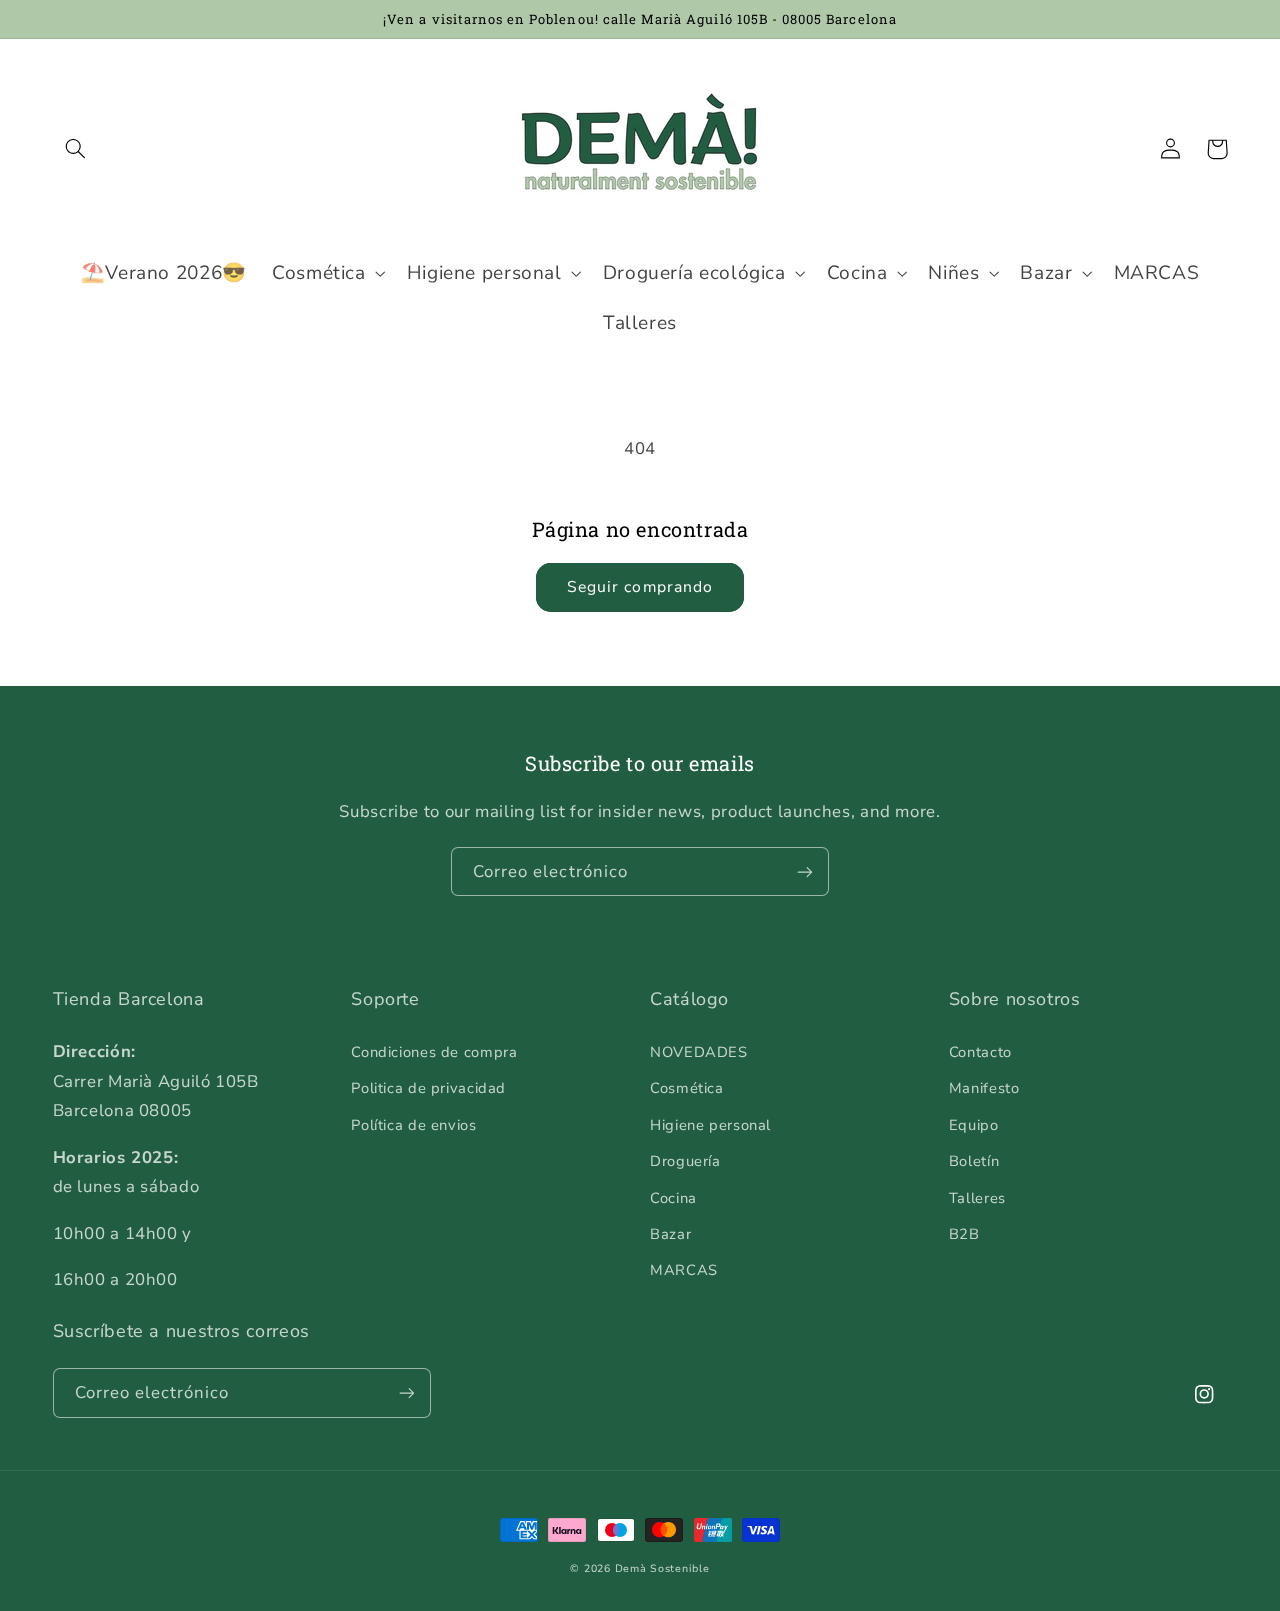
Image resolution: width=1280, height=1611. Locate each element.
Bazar (670, 1234)
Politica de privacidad (428, 1088)
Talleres (977, 1198)
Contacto (980, 1052)
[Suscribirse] (805, 871)
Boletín (974, 1161)
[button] (76, 149)
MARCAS (684, 1270)
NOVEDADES (699, 1052)
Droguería (685, 1161)
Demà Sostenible (662, 1568)
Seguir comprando (640, 587)
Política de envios (413, 1125)
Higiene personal (710, 1125)
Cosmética (687, 1088)
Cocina (673, 1198)
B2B (964, 1234)
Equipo (974, 1125)
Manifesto (984, 1088)
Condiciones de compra (434, 1052)
